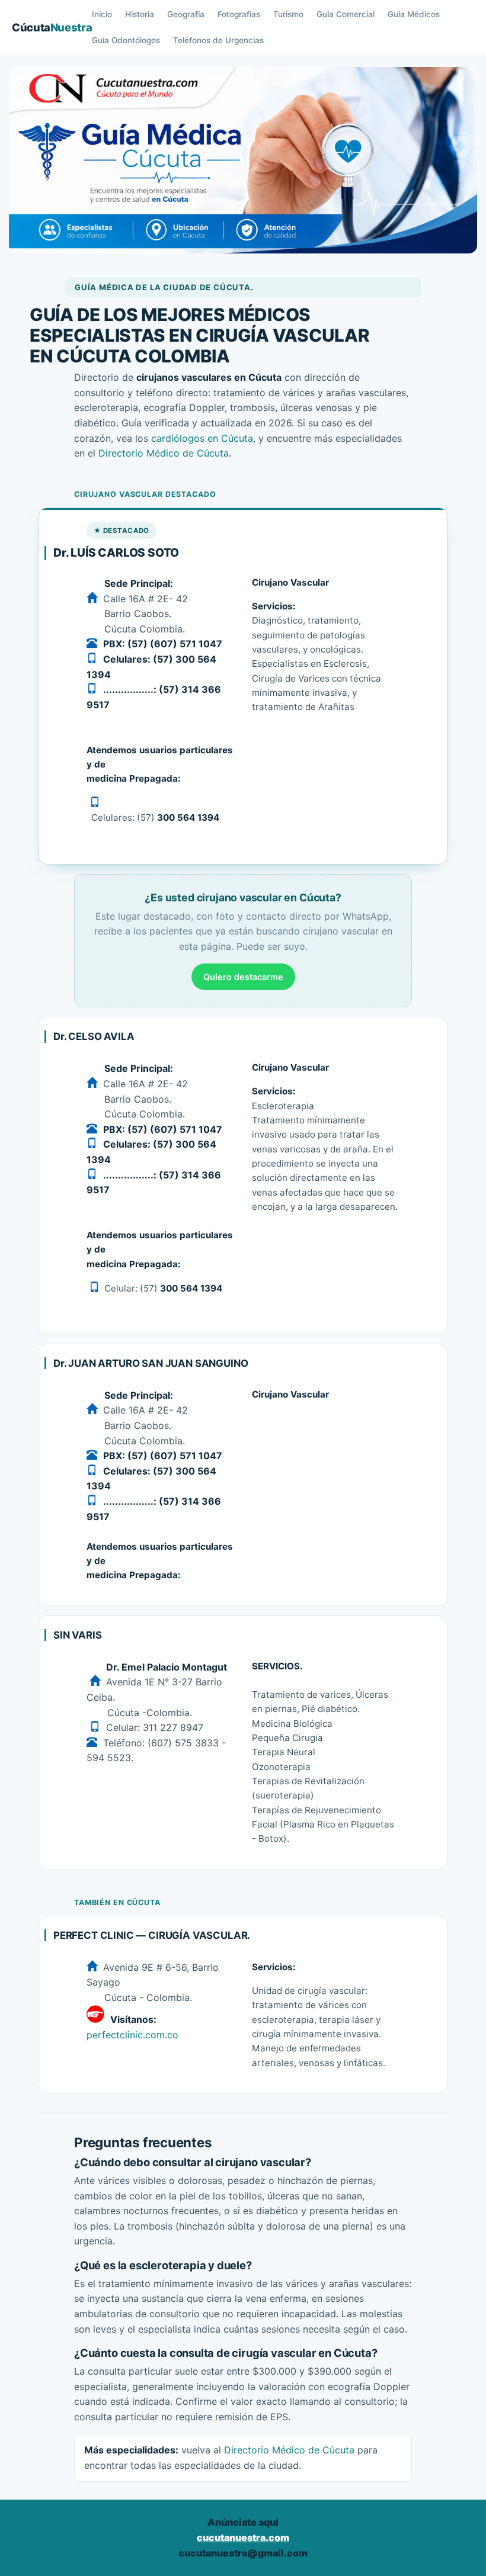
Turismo (288, 14)
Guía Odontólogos (126, 40)
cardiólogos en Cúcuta (202, 438)
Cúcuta (52, 27)
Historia (140, 14)
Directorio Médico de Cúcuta (164, 453)
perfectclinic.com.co (132, 2035)
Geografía (186, 14)
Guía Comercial (346, 14)
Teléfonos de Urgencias (218, 40)
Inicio (102, 14)
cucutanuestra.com (243, 2538)
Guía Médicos (414, 14)
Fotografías (239, 14)
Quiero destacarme (243, 977)
